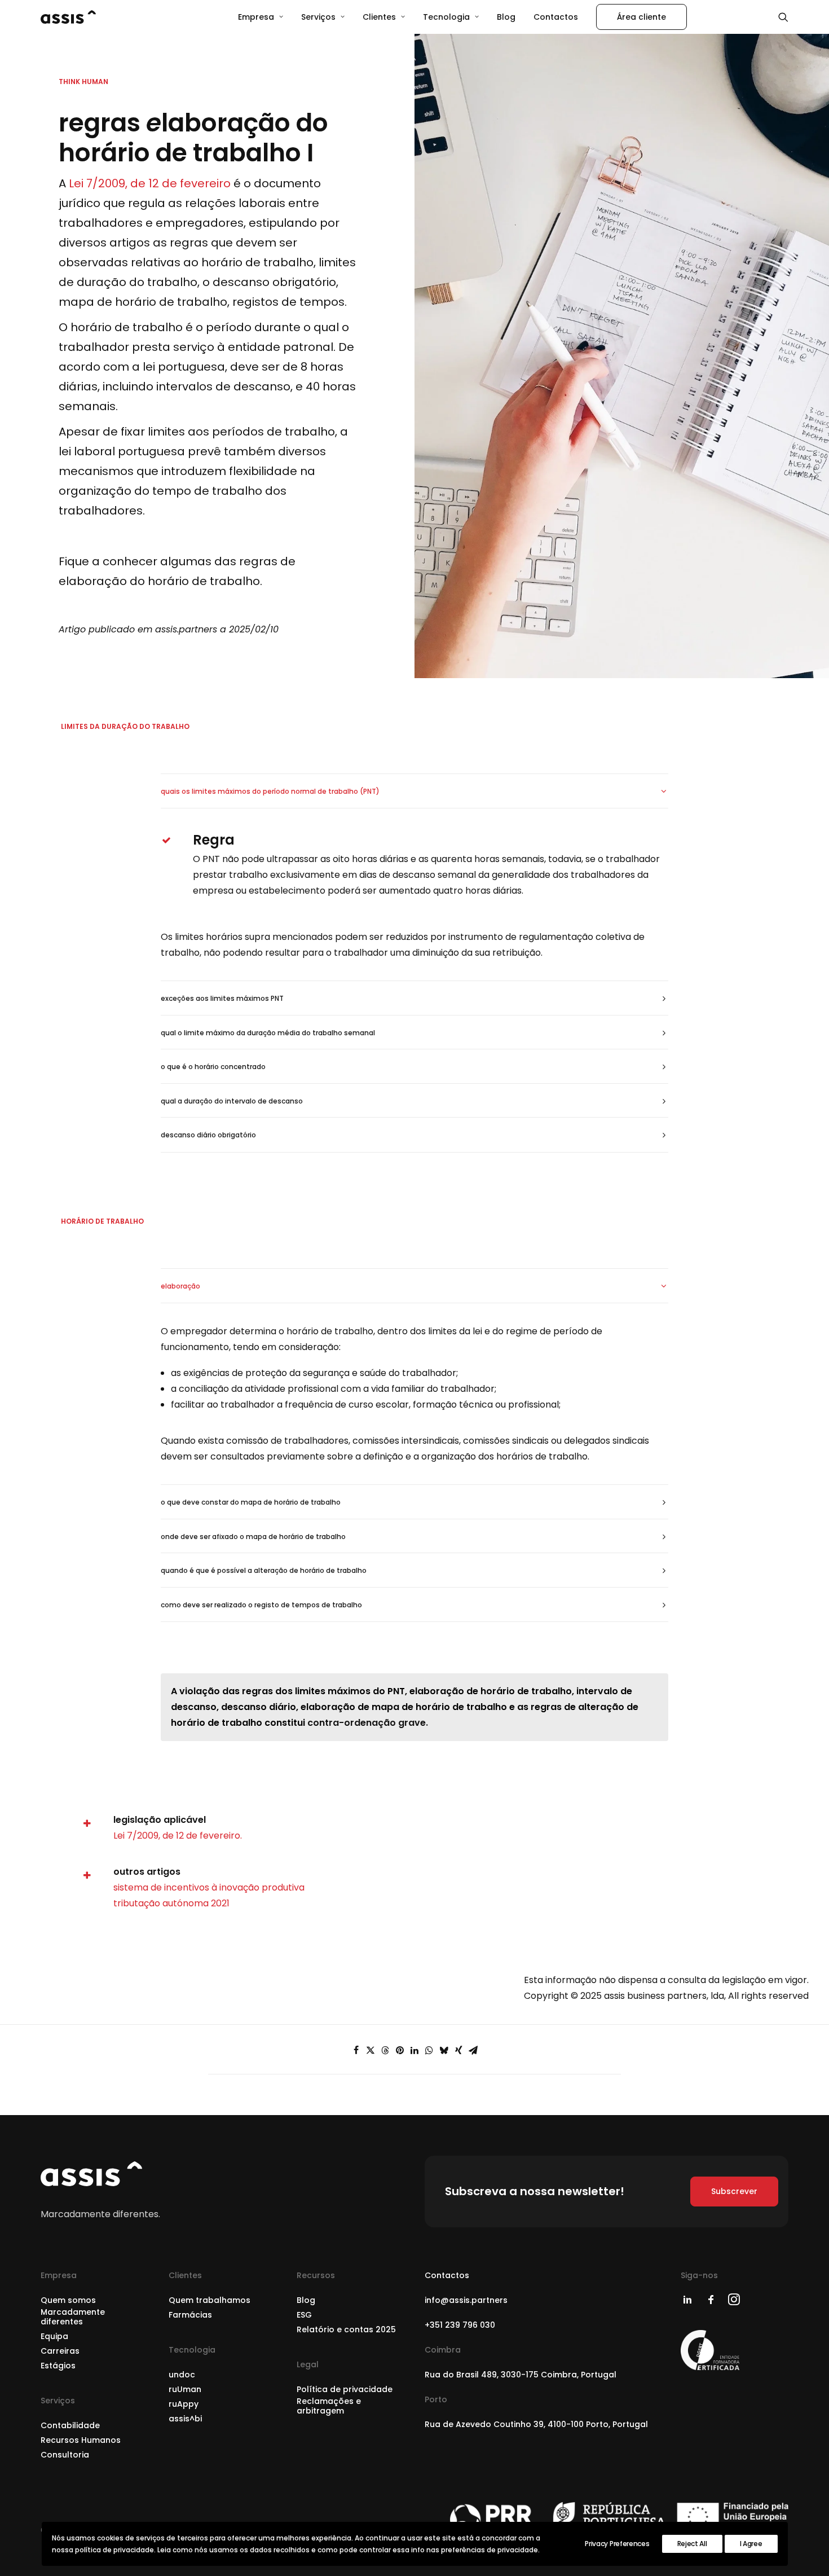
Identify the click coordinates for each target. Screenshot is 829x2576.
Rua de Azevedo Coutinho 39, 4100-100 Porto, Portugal (536, 2424)
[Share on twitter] (371, 2050)
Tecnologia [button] (446, 17)
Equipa (54, 2336)
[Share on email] (473, 2050)
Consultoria (65, 2455)
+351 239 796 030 (460, 2325)
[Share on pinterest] (400, 2050)
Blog (506, 17)
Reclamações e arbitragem (329, 2406)
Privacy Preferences (617, 2544)
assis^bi (185, 2419)
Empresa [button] (256, 17)
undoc (182, 2375)
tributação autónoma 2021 (171, 1903)
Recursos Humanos (81, 2440)
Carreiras (60, 2351)
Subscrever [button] (734, 2191)
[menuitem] (261, 17)
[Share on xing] (458, 2050)
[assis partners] (68, 17)
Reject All (692, 2544)
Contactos (556, 17)
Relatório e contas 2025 (346, 2329)
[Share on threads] (385, 2050)
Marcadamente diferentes (73, 2317)
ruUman (185, 2389)
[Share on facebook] (356, 2050)
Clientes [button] (379, 17)
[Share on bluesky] (444, 2050)
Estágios (58, 2366)
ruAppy (184, 2404)
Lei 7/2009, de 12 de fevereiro (150, 183)
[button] (783, 17)
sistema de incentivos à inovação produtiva (209, 1887)
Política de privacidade (345, 2389)
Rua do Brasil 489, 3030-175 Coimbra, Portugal (521, 2375)
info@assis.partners (466, 2300)
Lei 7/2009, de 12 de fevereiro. (178, 1836)
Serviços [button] (318, 17)
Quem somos (68, 2300)
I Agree (751, 2544)
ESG (304, 2315)
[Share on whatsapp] (429, 2050)
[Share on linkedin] (414, 2050)
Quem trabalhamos (210, 2300)
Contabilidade (70, 2425)
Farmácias (190, 2315)
